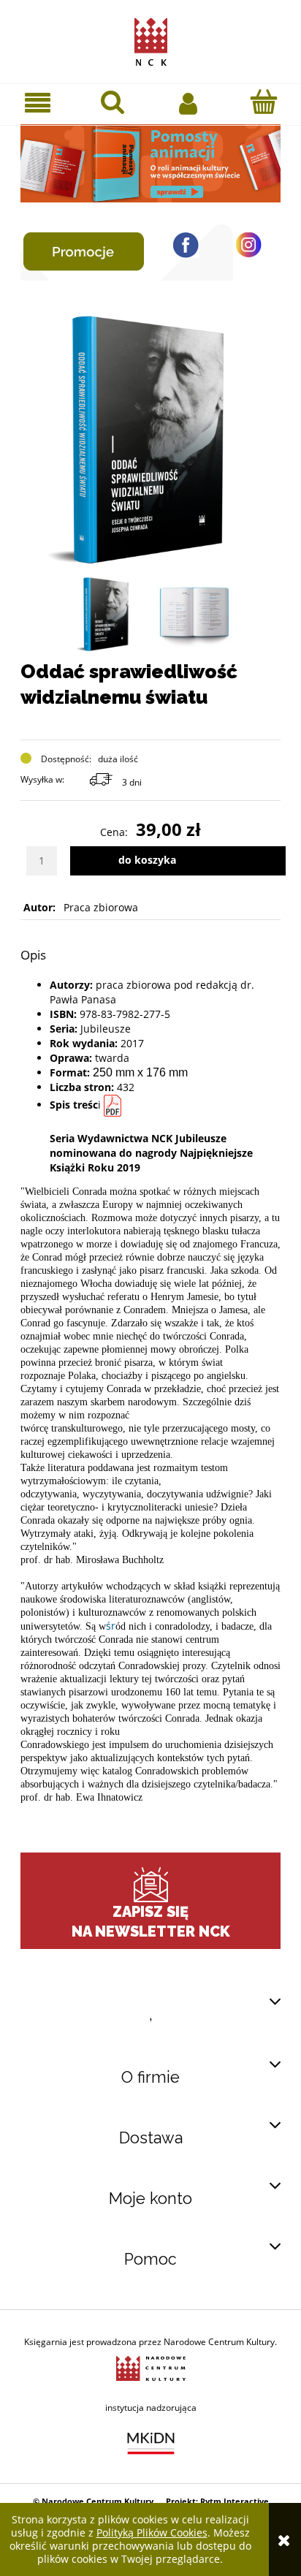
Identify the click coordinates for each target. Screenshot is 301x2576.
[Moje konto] (188, 102)
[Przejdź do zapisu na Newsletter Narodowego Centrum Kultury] (150, 1885)
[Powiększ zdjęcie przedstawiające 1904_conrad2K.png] (107, 614)
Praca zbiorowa (101, 907)
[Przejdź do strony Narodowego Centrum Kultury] (151, 2367)
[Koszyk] (263, 102)
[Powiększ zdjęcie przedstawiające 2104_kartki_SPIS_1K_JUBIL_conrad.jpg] (194, 614)
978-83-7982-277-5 (125, 1014)
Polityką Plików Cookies (152, 2533)
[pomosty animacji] (150, 162)
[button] (38, 103)
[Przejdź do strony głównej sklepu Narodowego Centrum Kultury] (151, 39)
